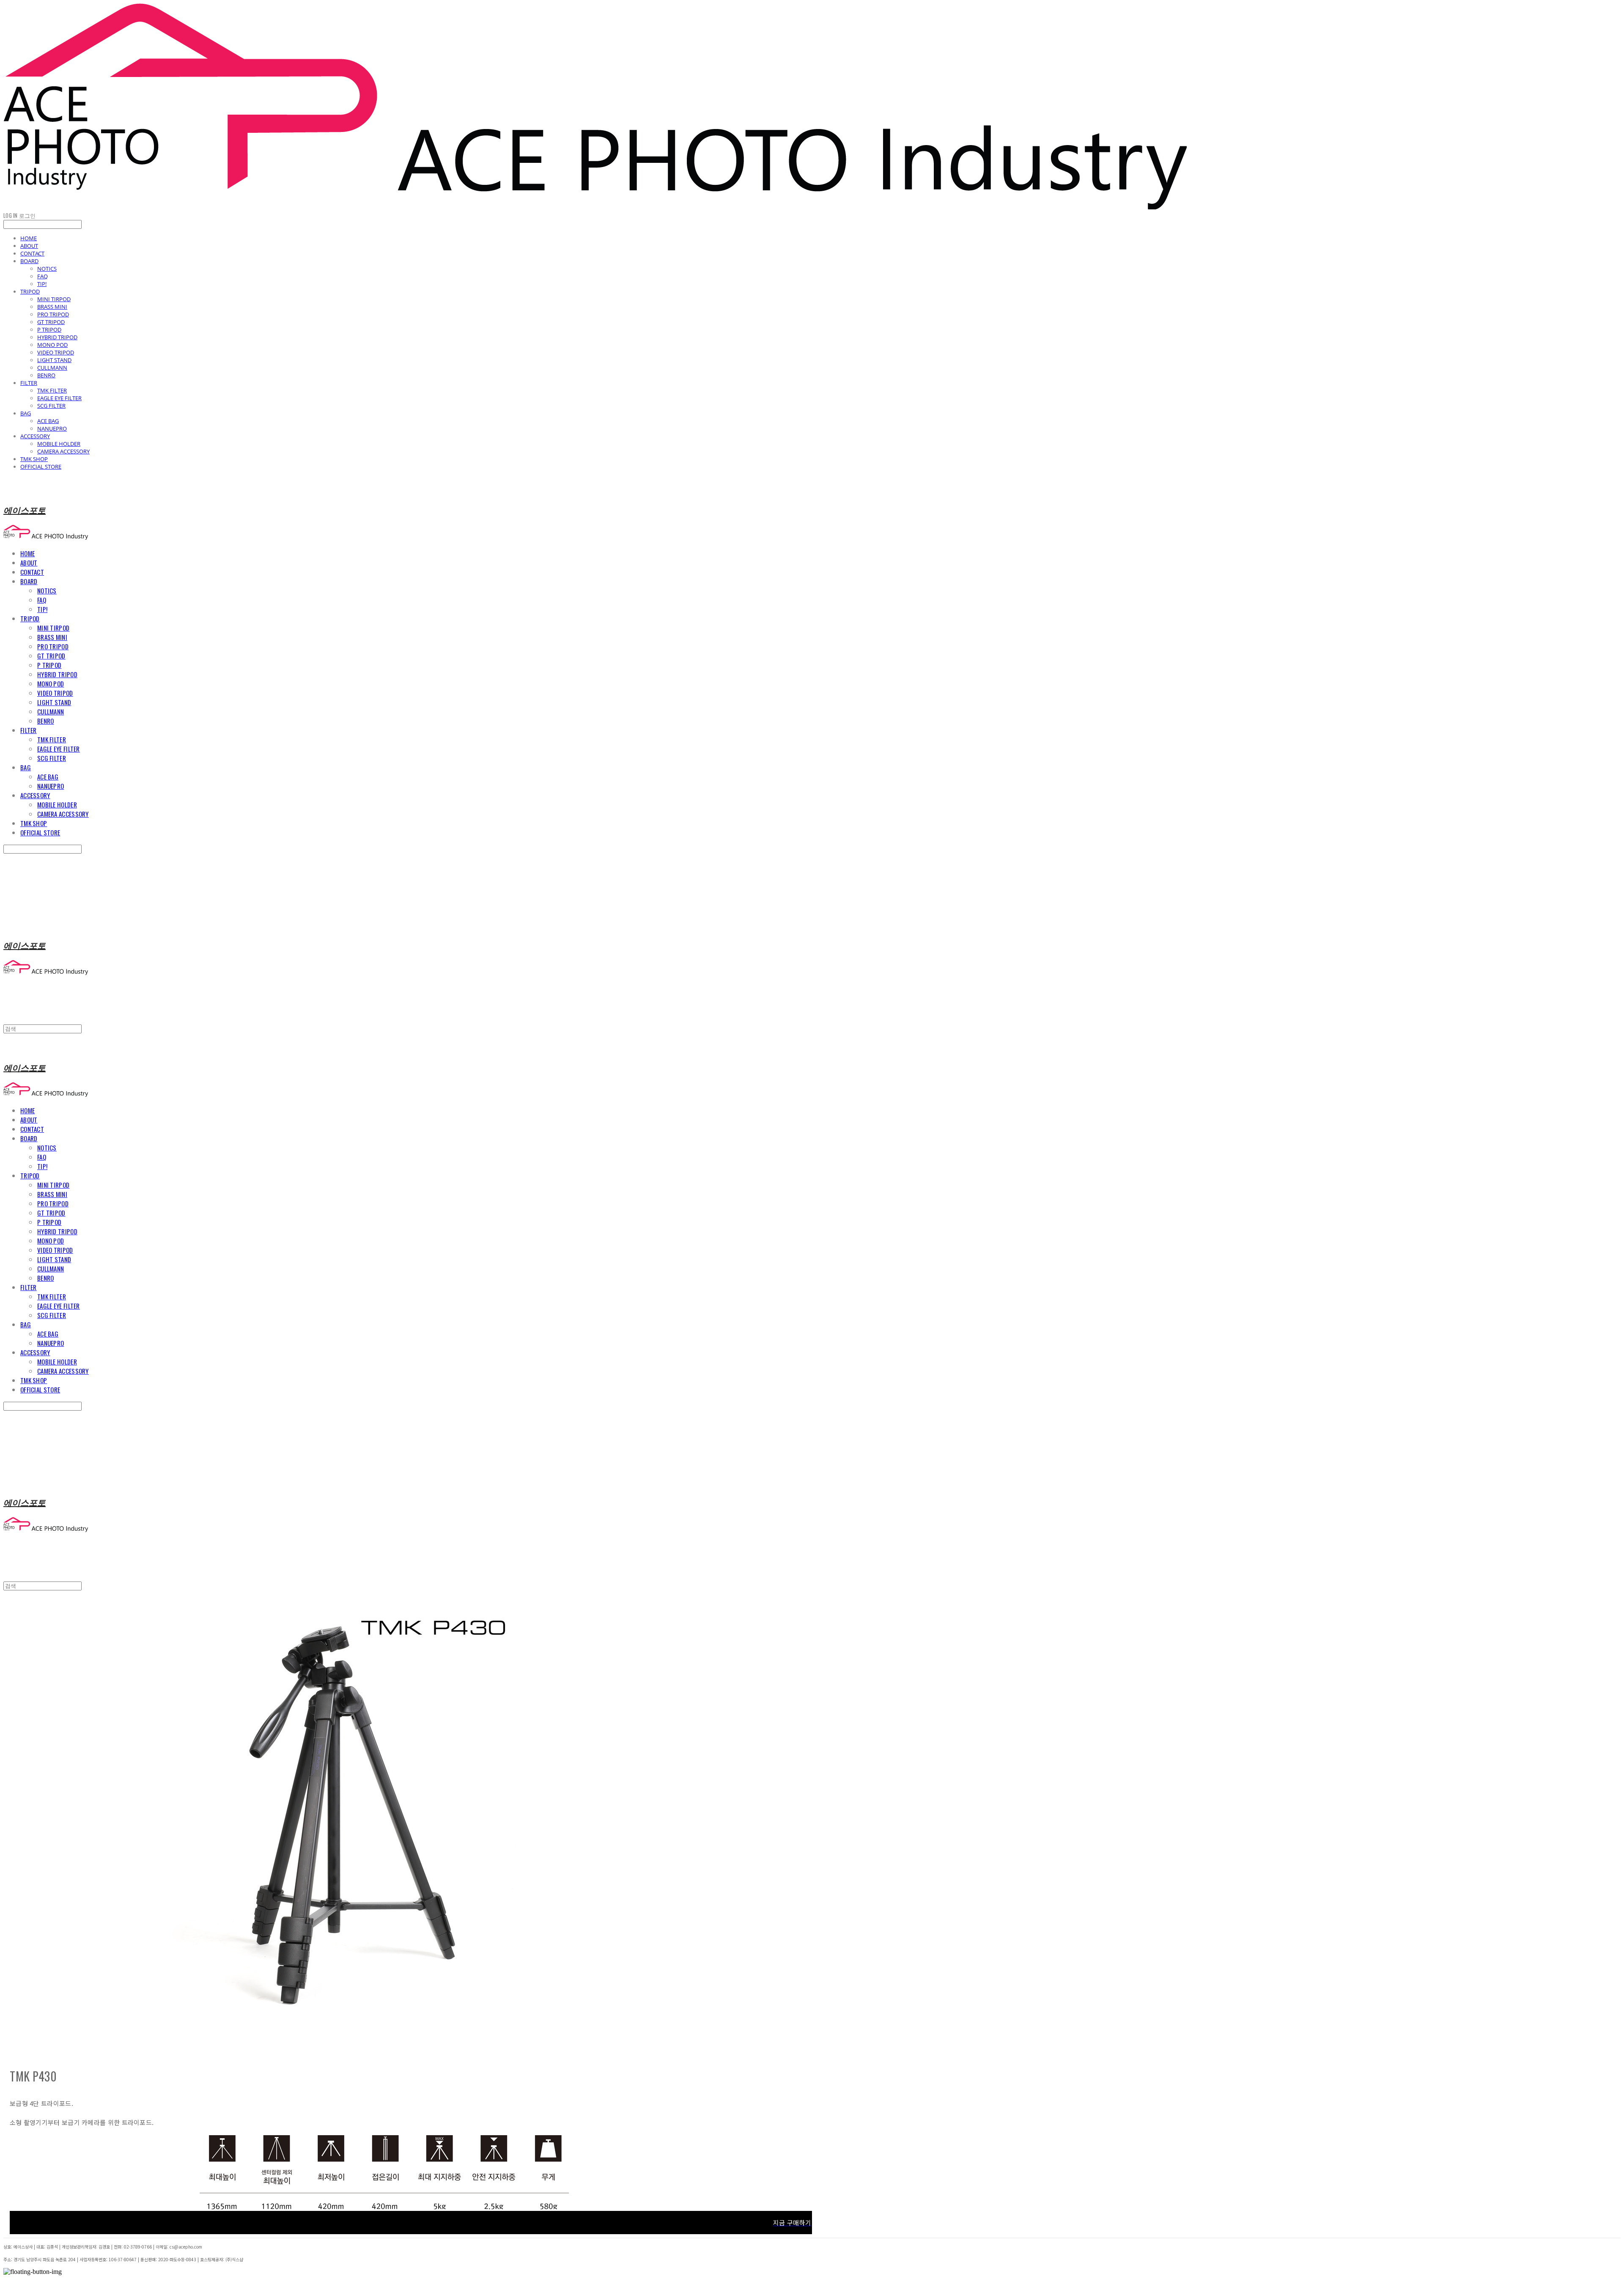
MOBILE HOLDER (59, 444)
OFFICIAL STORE (41, 467)
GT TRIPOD (51, 322)
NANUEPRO (52, 428)
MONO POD (52, 345)
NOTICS (47, 269)
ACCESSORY (35, 436)
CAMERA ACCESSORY (63, 451)
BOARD (29, 261)
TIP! (42, 284)
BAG (26, 413)
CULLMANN (52, 368)
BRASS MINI (52, 307)
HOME (29, 238)
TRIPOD (30, 291)
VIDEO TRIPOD (56, 352)
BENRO (46, 375)
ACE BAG (48, 421)
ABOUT (29, 246)
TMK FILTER (52, 390)
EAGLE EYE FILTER (59, 398)
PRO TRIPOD (53, 314)
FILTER (29, 383)
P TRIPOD (49, 329)
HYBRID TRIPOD (57, 337)
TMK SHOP (34, 459)
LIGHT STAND (54, 360)
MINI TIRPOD (54, 299)
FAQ (43, 276)
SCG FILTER (51, 406)
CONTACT (32, 253)
